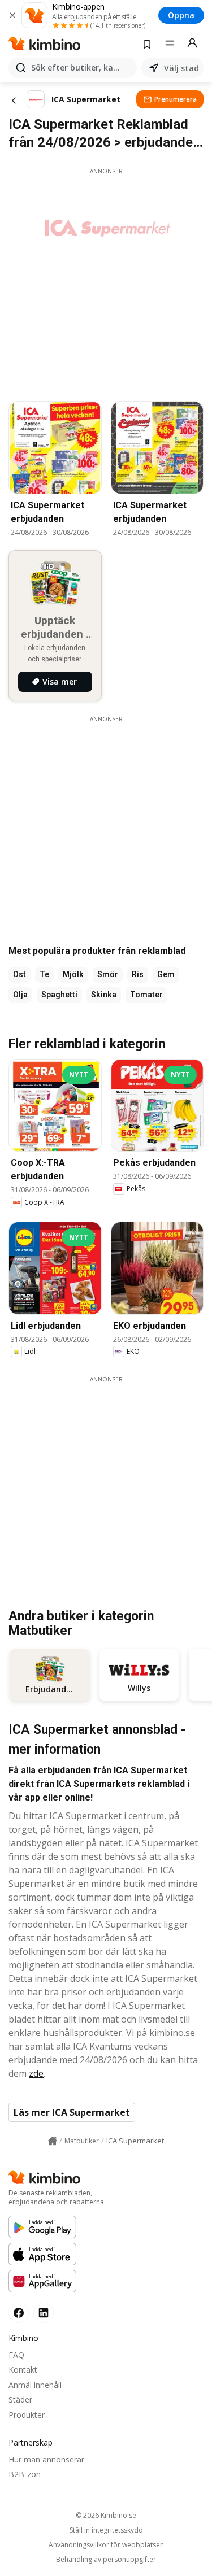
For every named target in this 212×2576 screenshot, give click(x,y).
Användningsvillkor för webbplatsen (106, 2545)
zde (36, 2073)
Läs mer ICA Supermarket (72, 2112)
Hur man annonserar (46, 2459)
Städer (20, 2400)
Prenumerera (176, 99)
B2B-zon (25, 2474)
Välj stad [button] (181, 68)
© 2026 (106, 2515)
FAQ (16, 2355)
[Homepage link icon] (53, 2141)
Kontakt (23, 2370)
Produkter (27, 2415)
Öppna (181, 15)
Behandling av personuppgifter (106, 2560)
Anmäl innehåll (35, 2385)
